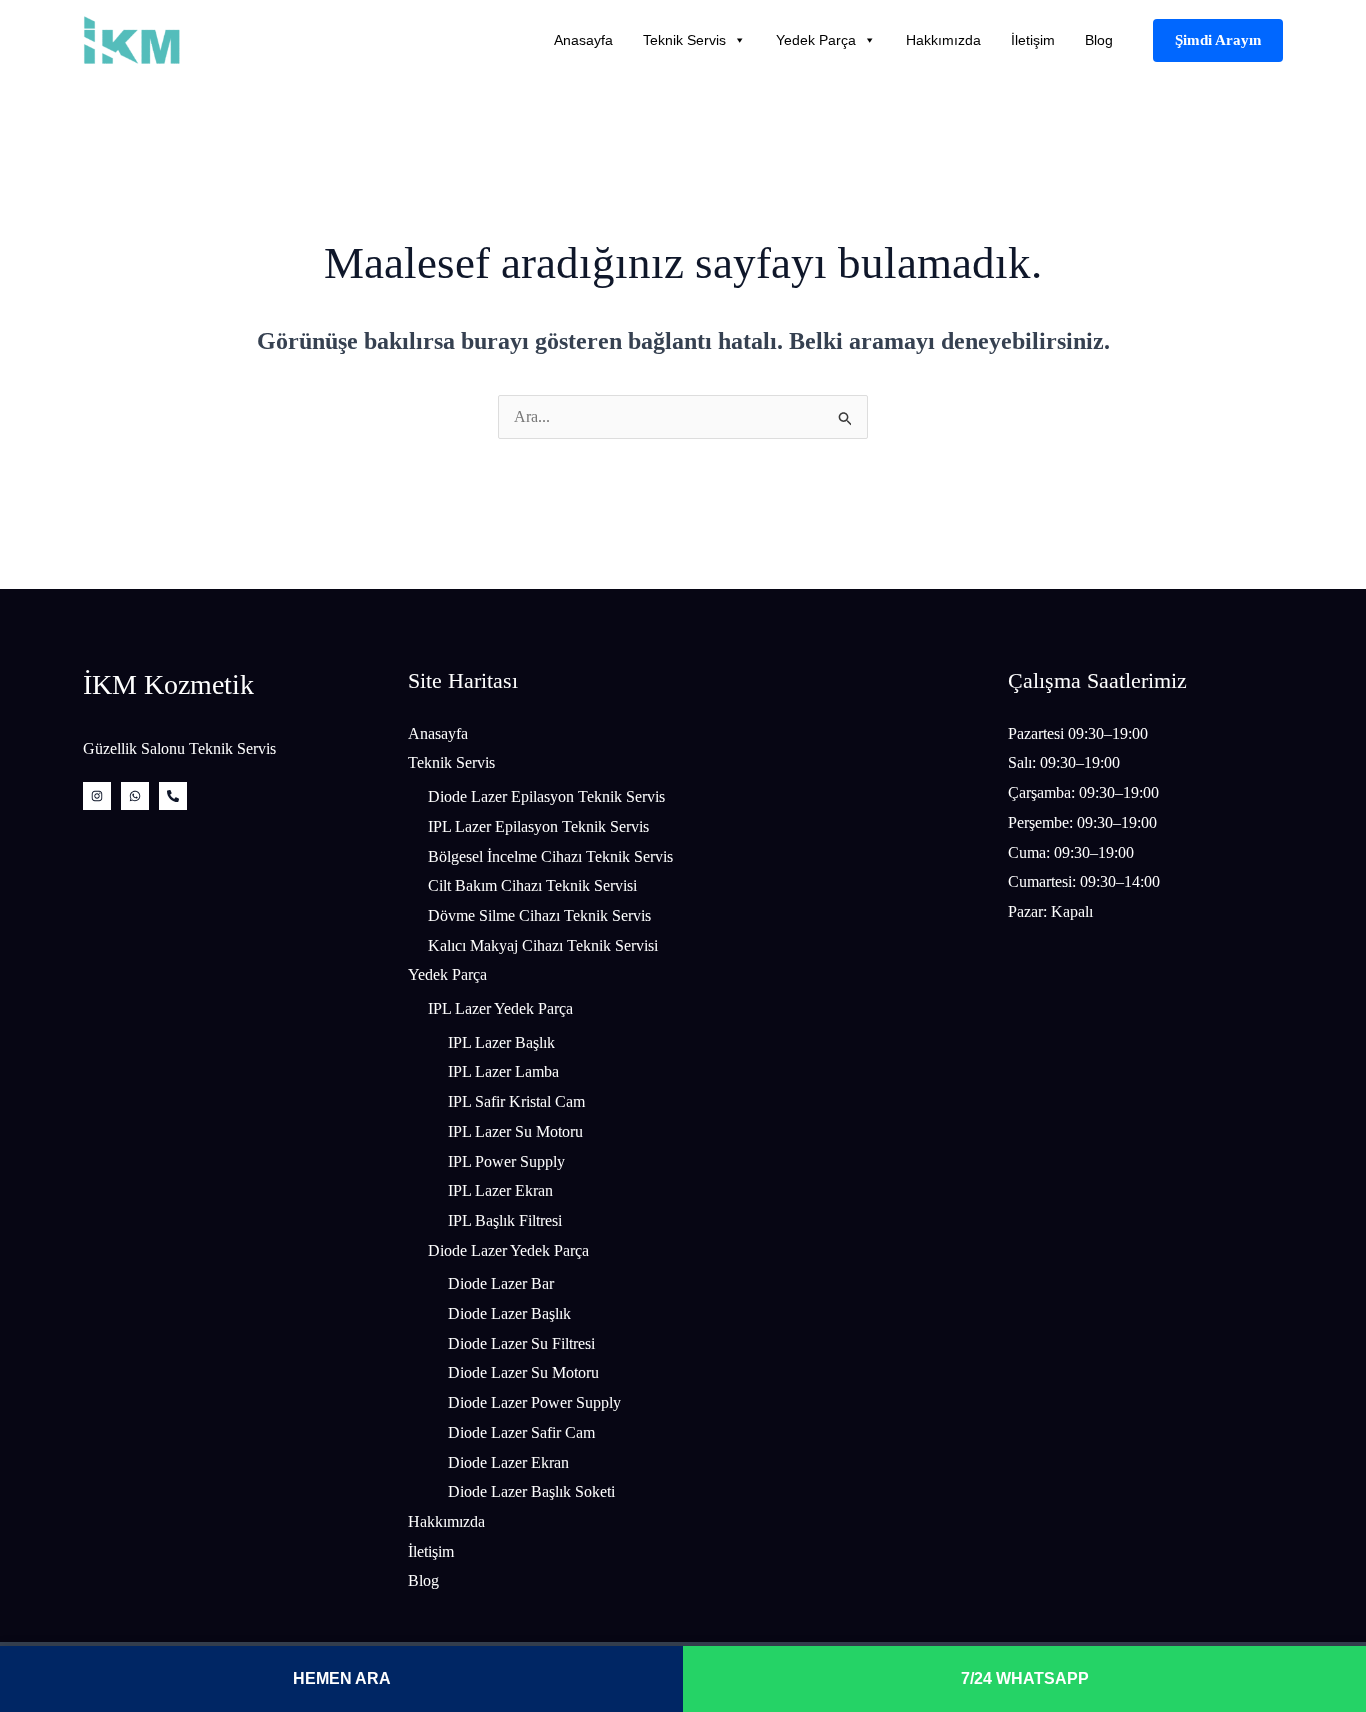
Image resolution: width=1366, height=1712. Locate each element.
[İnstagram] (97, 796)
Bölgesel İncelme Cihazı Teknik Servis (550, 856)
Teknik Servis (684, 40)
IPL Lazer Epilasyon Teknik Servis (538, 826)
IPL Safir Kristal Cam (516, 1101)
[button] (1218, 40)
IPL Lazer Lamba (503, 1071)
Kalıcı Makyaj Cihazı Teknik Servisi (543, 945)
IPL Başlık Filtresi (505, 1220)
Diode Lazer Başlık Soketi (531, 1491)
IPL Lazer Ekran (500, 1190)
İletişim (1033, 40)
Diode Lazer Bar (501, 1283)
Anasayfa (583, 40)
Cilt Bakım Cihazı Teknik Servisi (532, 885)
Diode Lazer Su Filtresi (521, 1343)
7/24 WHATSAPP (1025, 1678)
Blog (1099, 40)
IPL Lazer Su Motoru (515, 1131)
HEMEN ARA (342, 1678)
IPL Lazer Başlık (501, 1042)
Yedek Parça (816, 40)
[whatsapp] (135, 796)
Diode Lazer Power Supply (534, 1402)
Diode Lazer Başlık (509, 1313)
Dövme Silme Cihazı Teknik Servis (539, 915)
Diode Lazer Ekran (508, 1462)
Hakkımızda (943, 40)
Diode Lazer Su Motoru (523, 1372)
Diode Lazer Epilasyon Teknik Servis (546, 796)
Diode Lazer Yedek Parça (508, 1250)
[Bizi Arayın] (173, 796)
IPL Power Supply (506, 1161)
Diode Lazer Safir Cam (521, 1432)
